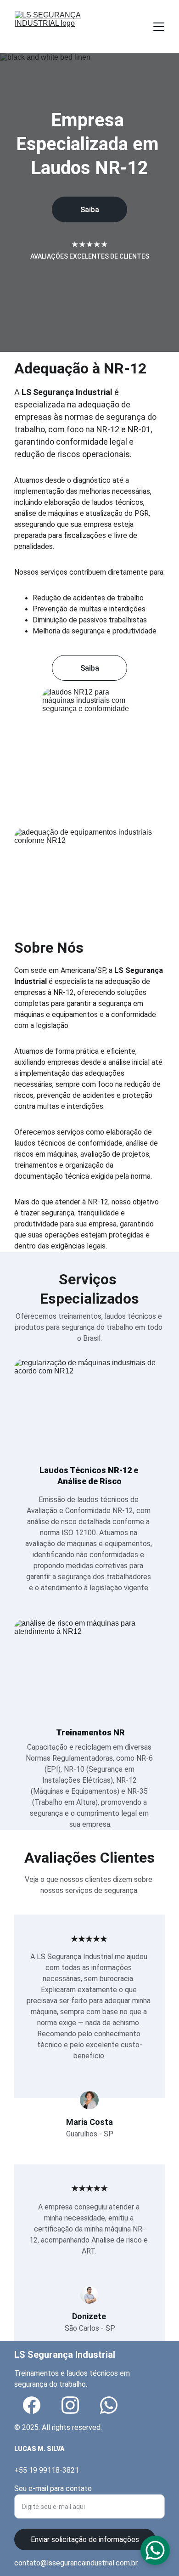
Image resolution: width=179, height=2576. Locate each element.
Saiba (90, 210)
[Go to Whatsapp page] (109, 2405)
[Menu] (159, 27)
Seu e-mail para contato (53, 2488)
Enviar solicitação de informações (85, 2539)
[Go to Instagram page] (70, 2405)
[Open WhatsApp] (155, 2550)
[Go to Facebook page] (32, 2405)
